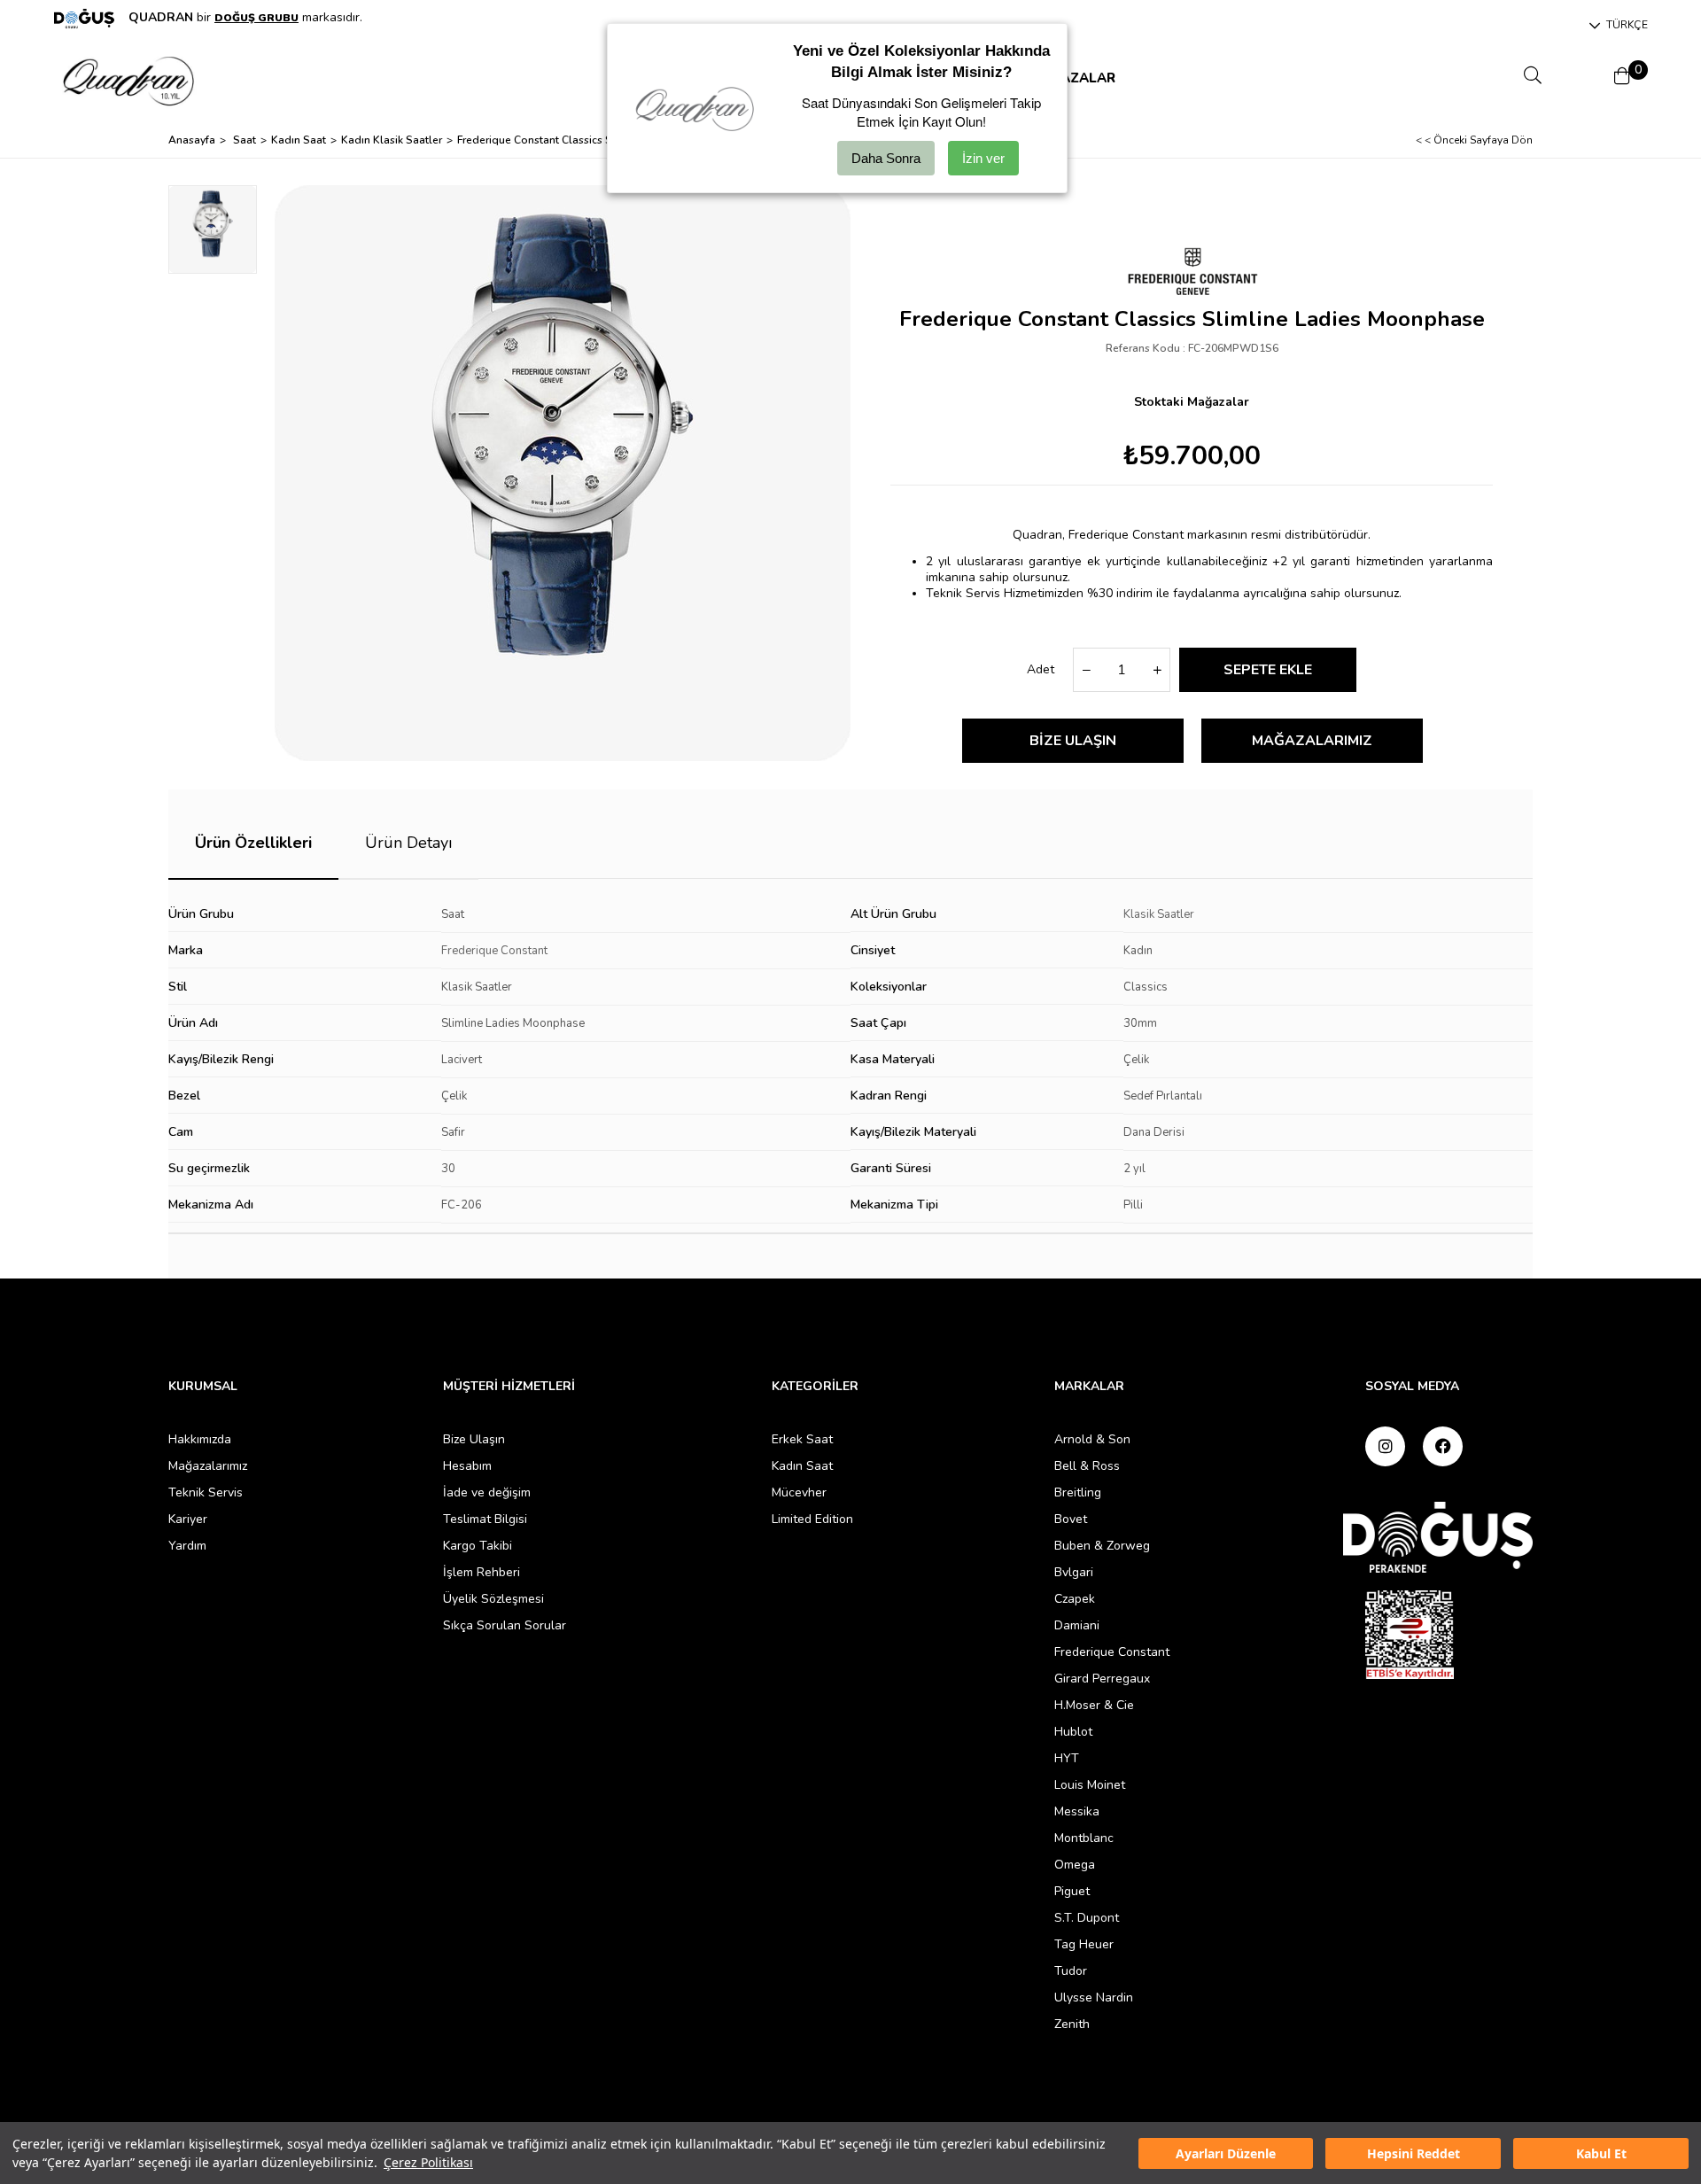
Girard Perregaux (1102, 1679)
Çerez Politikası (428, 2162)
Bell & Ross (1087, 1466)
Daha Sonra (886, 158)
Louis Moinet (1090, 1785)
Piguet (1072, 1891)
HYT (1067, 1758)
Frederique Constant (494, 951)
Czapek (1075, 1599)
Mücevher (799, 1492)
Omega (1075, 1865)
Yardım (187, 1546)
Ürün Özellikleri (253, 843)
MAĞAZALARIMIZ (1312, 741)
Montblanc (1084, 1838)
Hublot (1073, 1732)
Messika (1077, 1811)
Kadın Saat (802, 1466)
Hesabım (467, 1466)
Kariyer (188, 1519)
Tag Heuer (1084, 1944)
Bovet (1071, 1519)
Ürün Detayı (408, 843)
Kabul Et (1601, 2153)
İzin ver (983, 158)
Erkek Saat (802, 1439)
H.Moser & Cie (1094, 1705)
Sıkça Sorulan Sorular (505, 1625)
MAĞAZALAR (1072, 78)
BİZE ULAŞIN (1073, 741)
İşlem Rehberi (482, 1572)
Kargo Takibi (478, 1546)
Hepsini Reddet (1414, 2153)
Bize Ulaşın (474, 1439)
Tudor (1071, 1971)
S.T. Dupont (1087, 1918)
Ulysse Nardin (1094, 1997)
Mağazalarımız (208, 1466)
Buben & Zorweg (1102, 1546)
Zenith (1072, 2024)
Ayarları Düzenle (1226, 2153)
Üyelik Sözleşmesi (493, 1599)
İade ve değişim (487, 1492)
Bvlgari (1074, 1572)
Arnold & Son (1092, 1439)
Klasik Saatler (1159, 914)
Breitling (1078, 1492)
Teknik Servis (206, 1492)
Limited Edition (812, 1519)
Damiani (1077, 1625)
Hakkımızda (200, 1439)
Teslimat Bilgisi (485, 1519)
